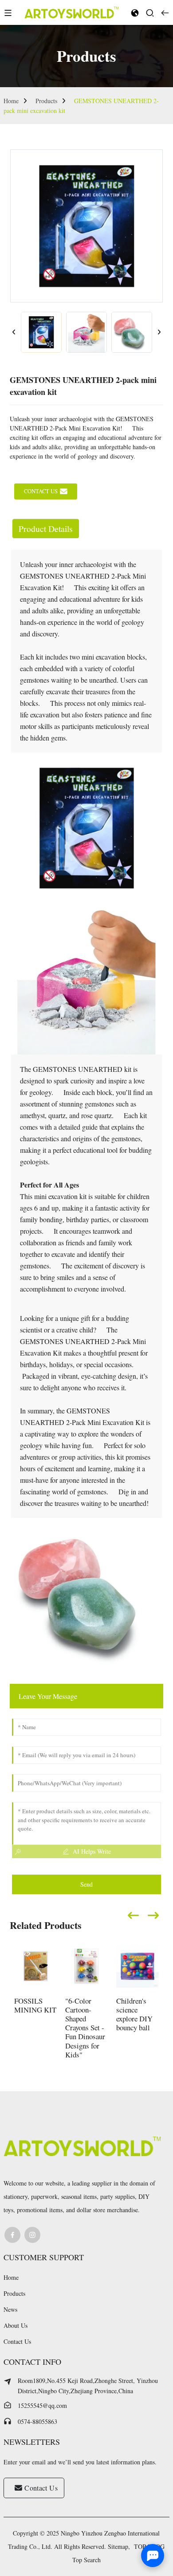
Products (46, 101)
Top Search (86, 2560)
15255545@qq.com (42, 2405)
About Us (16, 2325)
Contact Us (17, 2341)
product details (46, 529)
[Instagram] (32, 2235)
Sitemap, (120, 2546)
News (10, 2309)
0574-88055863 (37, 2421)
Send (86, 1884)
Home (11, 101)
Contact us (41, 491)
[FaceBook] (12, 2235)
